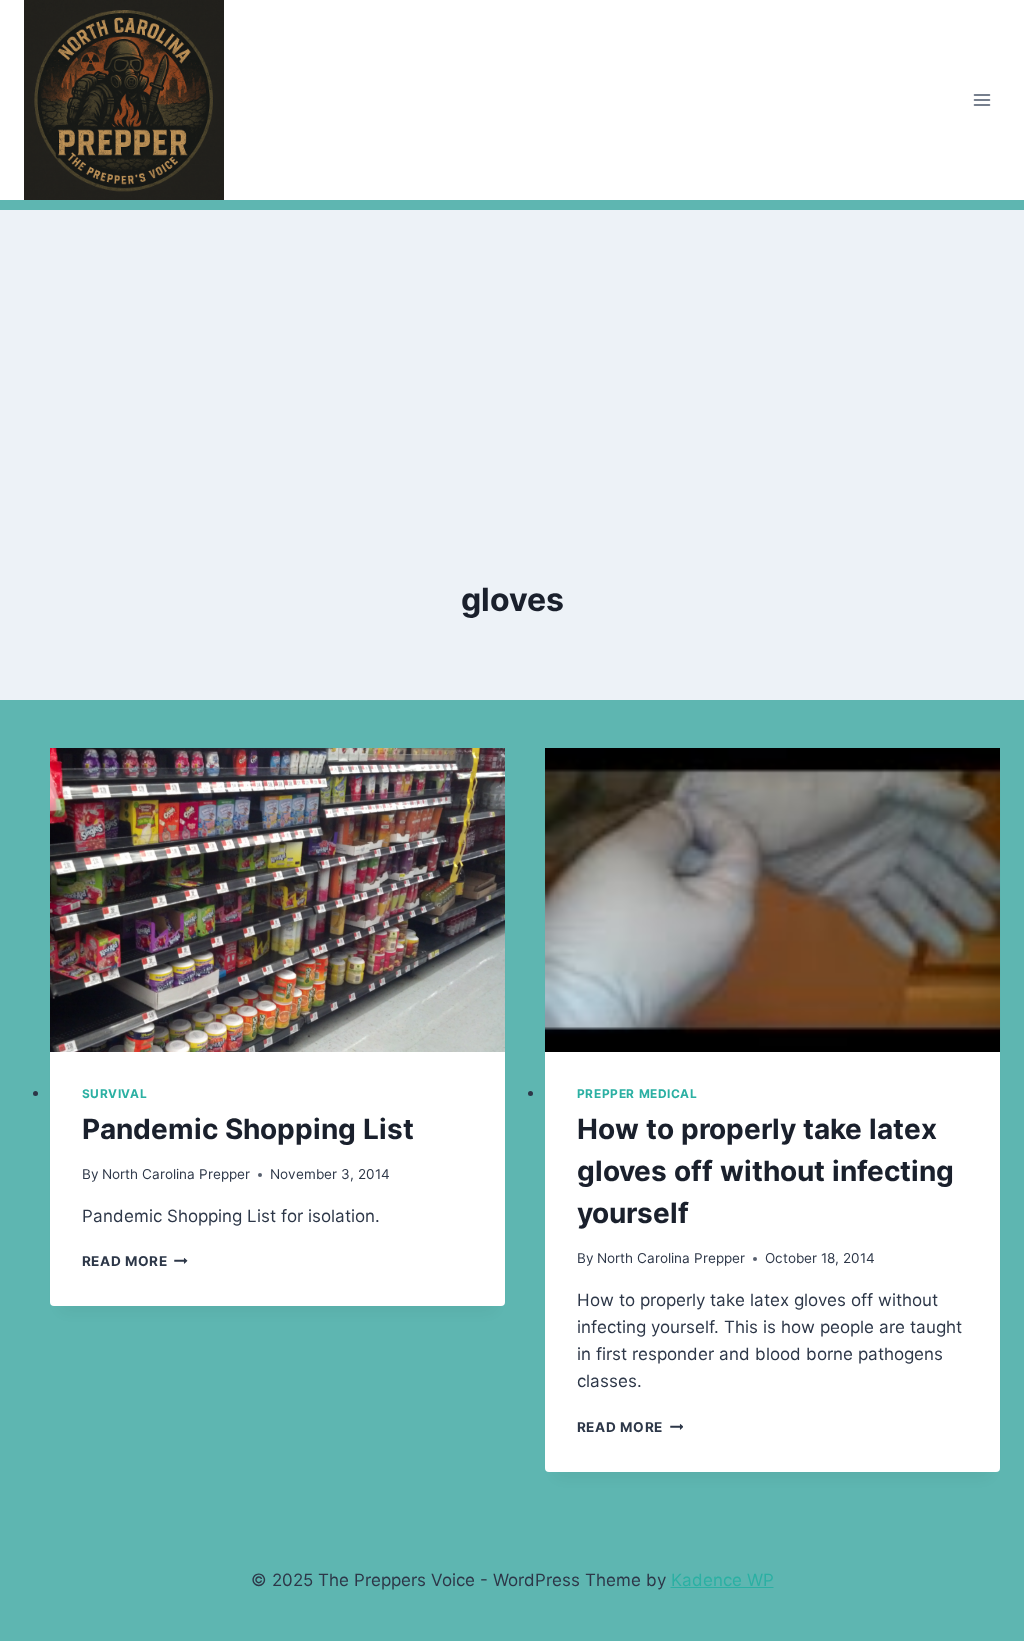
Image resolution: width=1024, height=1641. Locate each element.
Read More (135, 1261)
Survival (115, 1093)
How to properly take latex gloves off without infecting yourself (765, 1171)
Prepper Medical (637, 1093)
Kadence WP (722, 1580)
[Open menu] (981, 99)
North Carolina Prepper (176, 1174)
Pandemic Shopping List (248, 1129)
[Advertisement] (512, 350)
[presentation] (277, 900)
